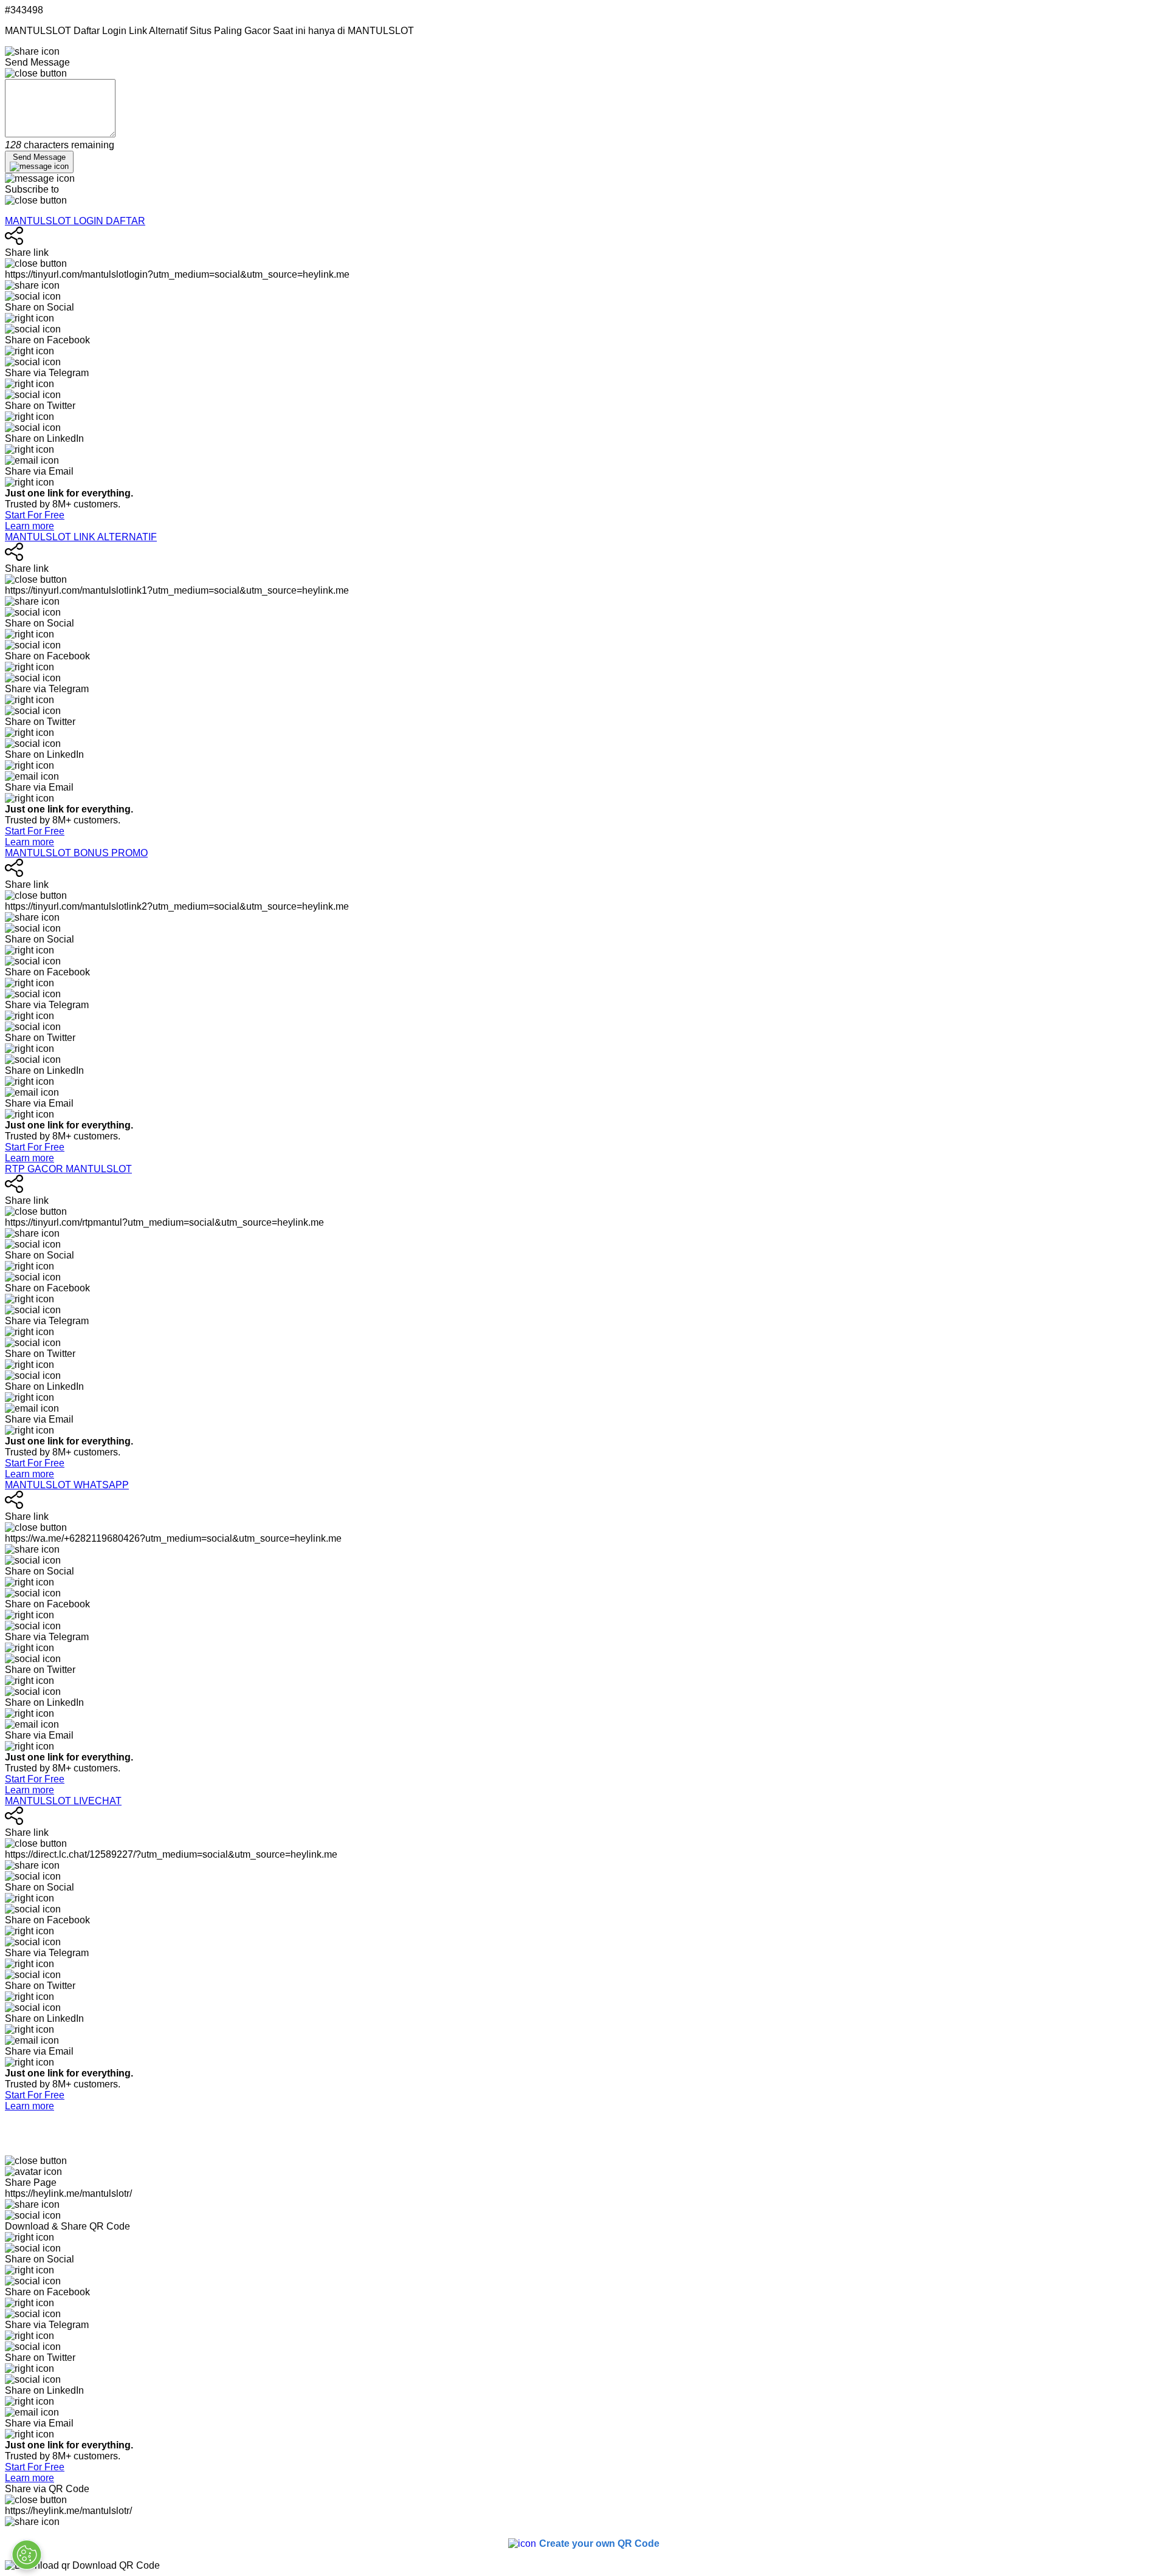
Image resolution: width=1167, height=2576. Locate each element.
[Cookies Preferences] (27, 2555)
